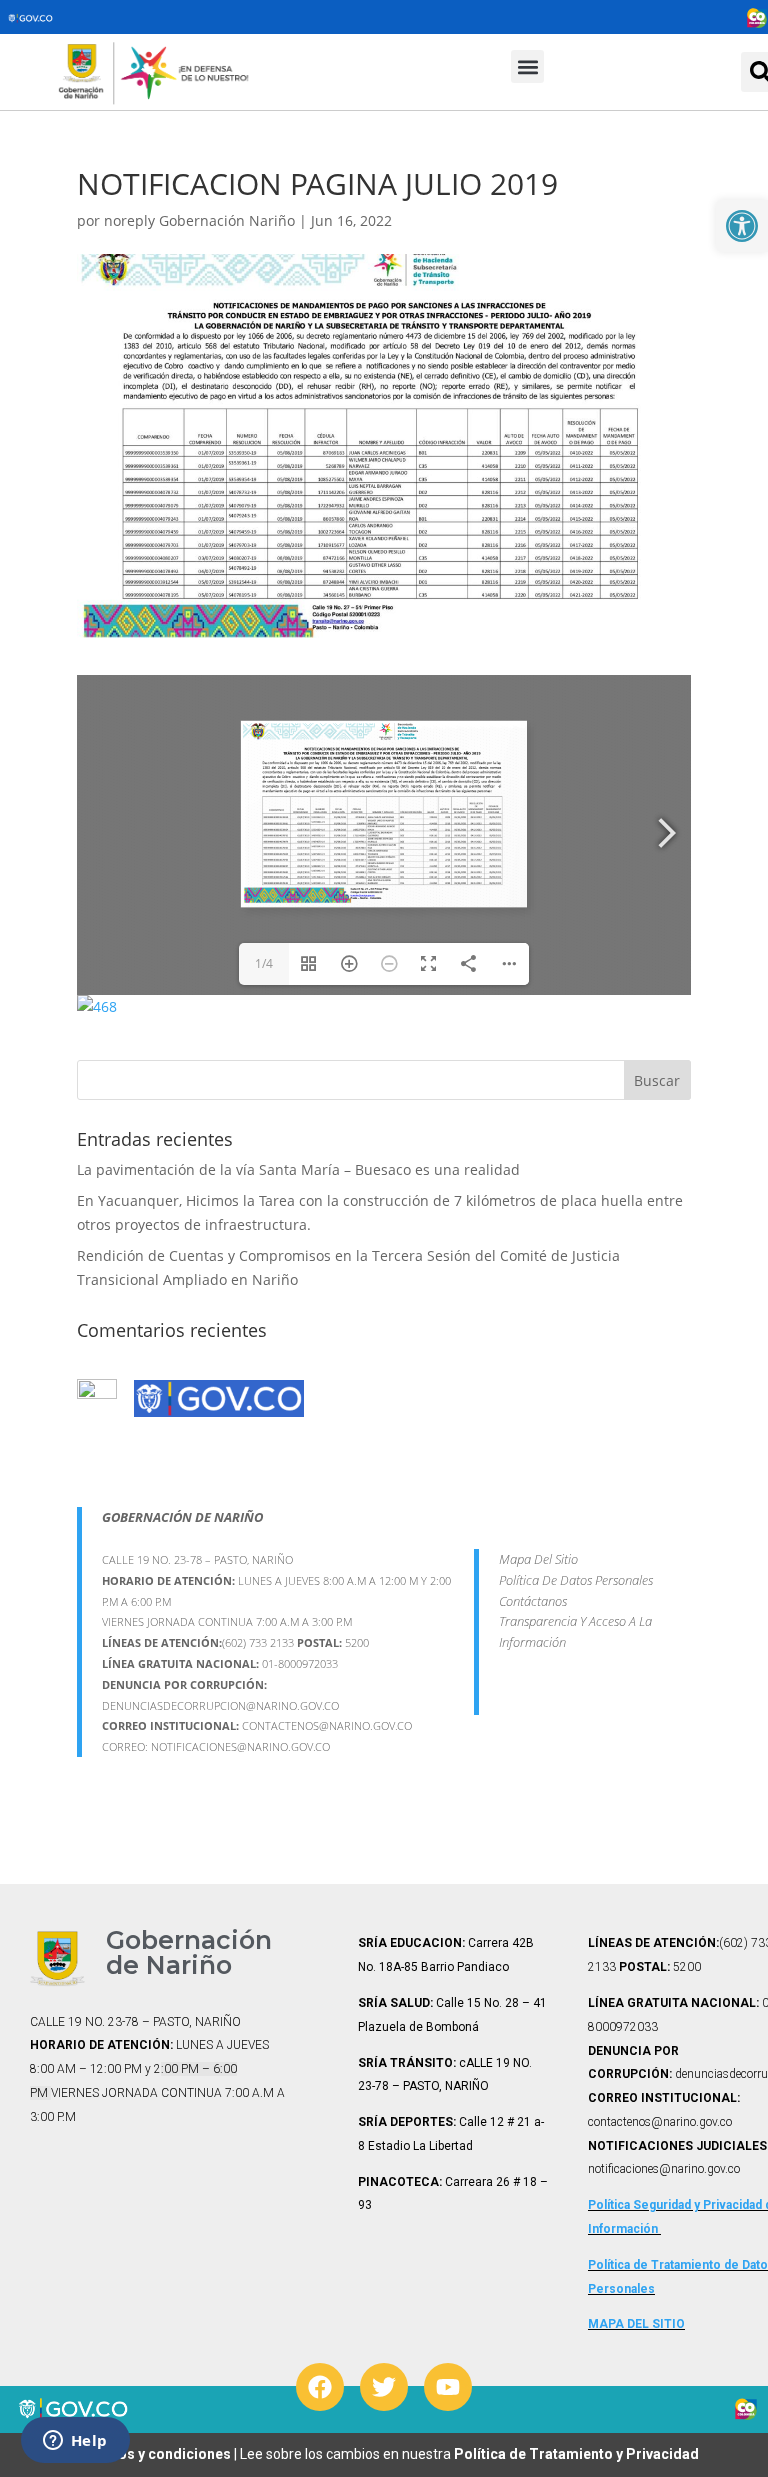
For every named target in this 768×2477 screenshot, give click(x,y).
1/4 (264, 963)
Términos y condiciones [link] (152, 2454)
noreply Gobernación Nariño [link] (199, 220)
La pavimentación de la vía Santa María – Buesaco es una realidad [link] (298, 1169)
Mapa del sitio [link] (538, 1559)
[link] (742, 226)
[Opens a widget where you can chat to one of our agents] (75, 2442)
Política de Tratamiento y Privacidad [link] (576, 2454)
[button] (527, 66)
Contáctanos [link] (533, 1601)
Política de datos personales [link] (576, 1580)
